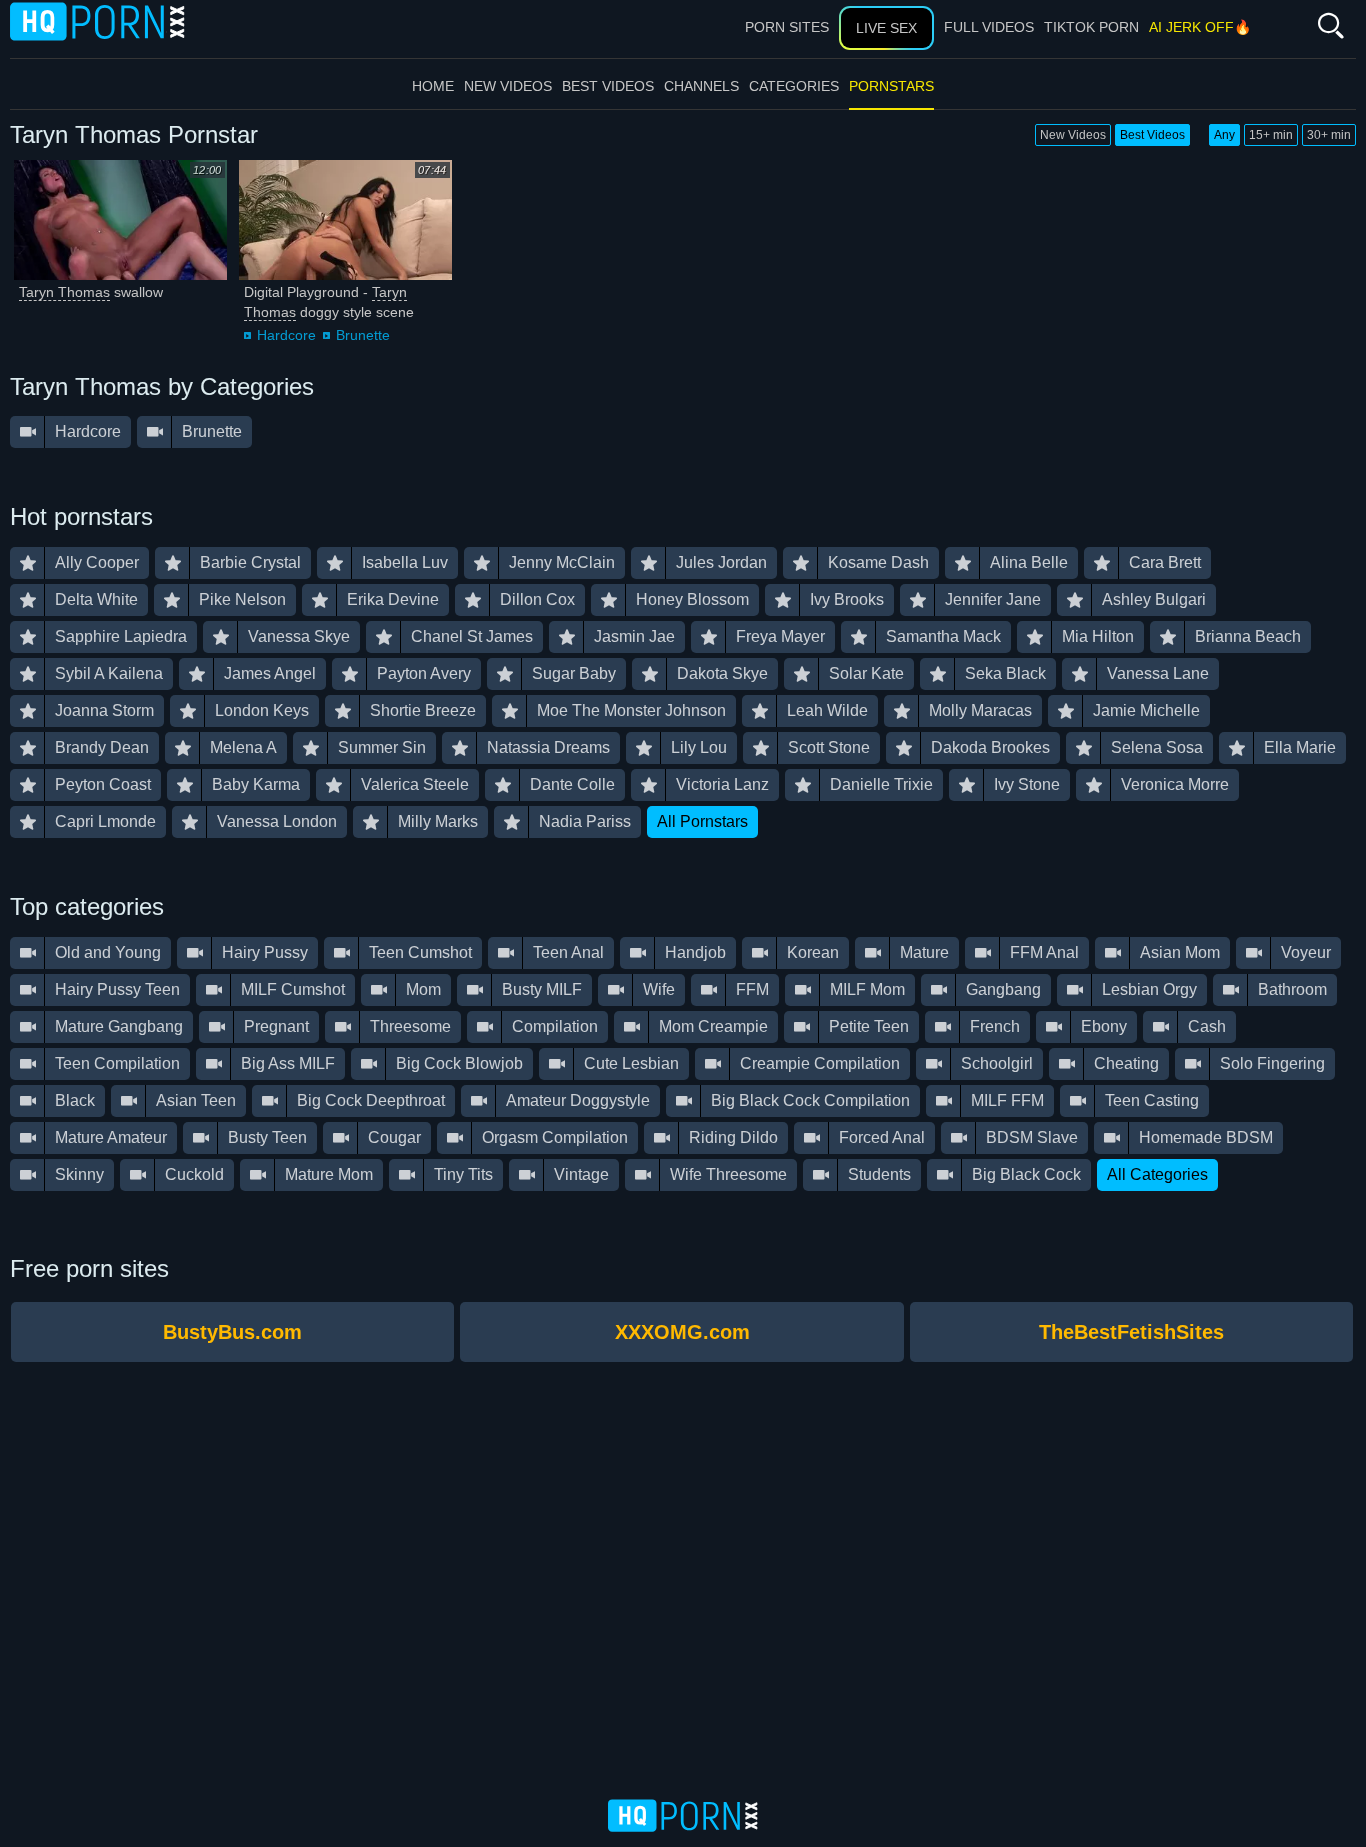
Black (75, 1100)
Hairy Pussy (265, 952)
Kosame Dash (878, 562)
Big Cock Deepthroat (371, 1100)
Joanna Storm (104, 710)
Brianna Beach (1248, 636)
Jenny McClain (562, 562)
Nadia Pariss (585, 821)
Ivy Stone (1027, 784)
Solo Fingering (1272, 1063)
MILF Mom (867, 989)
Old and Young (108, 952)
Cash (1207, 1026)
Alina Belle (1029, 562)
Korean (813, 952)
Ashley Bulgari (1154, 599)
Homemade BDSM (1206, 1137)
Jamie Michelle (1146, 710)
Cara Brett (1165, 562)
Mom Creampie (713, 1026)
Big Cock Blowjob (459, 1063)
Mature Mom (329, 1174)
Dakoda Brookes (990, 747)
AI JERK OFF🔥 (1200, 27)
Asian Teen (196, 1100)
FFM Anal (1044, 952)
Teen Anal (568, 952)
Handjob (695, 952)
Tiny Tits (463, 1174)
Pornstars (891, 86)
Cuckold (194, 1174)
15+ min (1271, 135)
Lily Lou (699, 747)
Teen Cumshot (420, 952)
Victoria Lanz (722, 784)
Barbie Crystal (250, 562)
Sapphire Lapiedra (121, 636)
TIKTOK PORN (1091, 27)
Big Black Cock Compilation (810, 1100)
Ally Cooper (97, 562)
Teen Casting (1152, 1100)
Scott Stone (829, 747)
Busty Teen (267, 1137)
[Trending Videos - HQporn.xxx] (97, 20)
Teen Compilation (117, 1063)
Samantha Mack (943, 636)
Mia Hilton (1098, 636)
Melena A (243, 747)
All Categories (1157, 1174)
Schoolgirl (997, 1063)
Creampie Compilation (820, 1063)
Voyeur (1306, 952)
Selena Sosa (1157, 747)
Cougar (394, 1137)
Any (1224, 135)
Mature (924, 952)
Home (433, 86)
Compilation (555, 1026)
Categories (794, 86)
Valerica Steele (415, 784)
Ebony (1104, 1026)
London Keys (262, 710)
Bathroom (1292, 989)
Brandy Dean (102, 747)
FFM (752, 989)
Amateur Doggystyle (578, 1100)
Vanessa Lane (1158, 673)
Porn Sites (787, 27)
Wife (659, 989)
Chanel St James (472, 636)
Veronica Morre (1175, 784)
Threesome (410, 1026)
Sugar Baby (574, 673)
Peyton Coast (103, 784)
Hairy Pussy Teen (117, 989)
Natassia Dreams (548, 747)
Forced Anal (882, 1137)
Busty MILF (542, 989)
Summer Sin (382, 747)
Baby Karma (256, 784)
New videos (508, 86)
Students (879, 1174)
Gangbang (1003, 989)
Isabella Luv (405, 562)
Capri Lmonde (105, 821)
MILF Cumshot (293, 989)
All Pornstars (702, 821)
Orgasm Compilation (555, 1137)
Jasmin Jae (634, 636)
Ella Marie (1300, 747)
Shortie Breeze (423, 710)
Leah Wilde (827, 710)
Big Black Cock (1026, 1174)
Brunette (363, 335)
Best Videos (1152, 135)
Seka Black (1005, 673)
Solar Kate (866, 673)
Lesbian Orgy (1149, 989)
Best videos (608, 86)
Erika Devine (393, 599)
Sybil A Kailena (109, 673)
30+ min (1329, 135)
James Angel (270, 673)
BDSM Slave (1032, 1137)
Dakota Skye (722, 673)
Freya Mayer (780, 636)
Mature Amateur (111, 1137)
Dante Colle (572, 784)
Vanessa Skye (299, 636)
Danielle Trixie (881, 784)
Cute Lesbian (631, 1063)
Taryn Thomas (64, 292)
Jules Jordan (721, 562)
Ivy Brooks (847, 599)
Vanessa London (277, 821)
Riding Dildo (733, 1137)
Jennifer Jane (993, 599)
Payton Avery (424, 673)
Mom (423, 989)
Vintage (581, 1174)
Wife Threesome (728, 1174)
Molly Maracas (980, 710)
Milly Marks (438, 821)
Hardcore (286, 335)
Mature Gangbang (119, 1026)
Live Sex (886, 28)
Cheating (1126, 1063)
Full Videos (989, 27)
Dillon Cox (537, 599)
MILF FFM (1007, 1100)
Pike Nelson (242, 599)
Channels (701, 86)
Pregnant (276, 1026)
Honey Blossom (692, 599)
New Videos (1073, 135)
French (995, 1026)
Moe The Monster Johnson (631, 710)
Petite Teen (869, 1026)
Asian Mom (1180, 952)
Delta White (96, 599)
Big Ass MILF (288, 1063)
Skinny (79, 1174)
